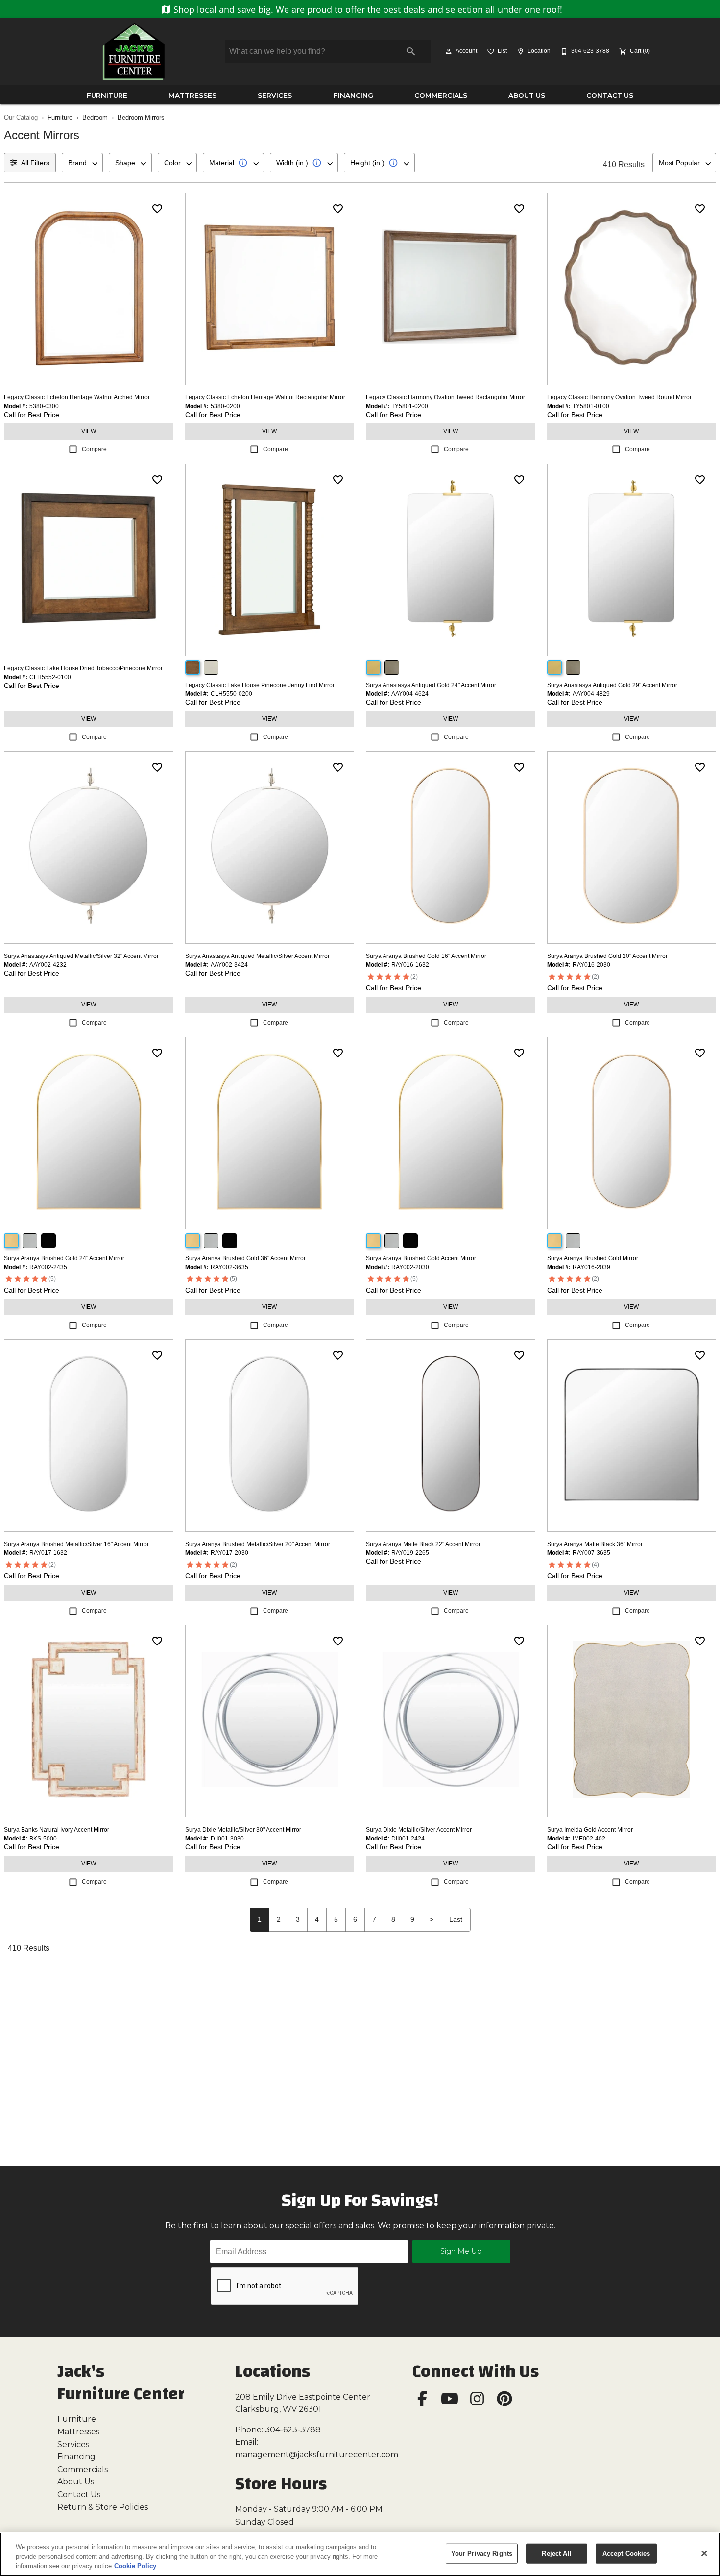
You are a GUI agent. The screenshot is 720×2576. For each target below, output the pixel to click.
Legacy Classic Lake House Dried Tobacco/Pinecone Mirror (83, 668)
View (89, 431)
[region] (360, 2554)
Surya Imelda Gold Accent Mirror (590, 1830)
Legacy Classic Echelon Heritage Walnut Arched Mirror (77, 397)
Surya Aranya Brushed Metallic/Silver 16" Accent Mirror (76, 1544)
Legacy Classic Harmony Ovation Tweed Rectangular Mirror (445, 397)
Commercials (441, 95)
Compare (94, 449)
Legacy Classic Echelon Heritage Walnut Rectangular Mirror (265, 397)
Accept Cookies (626, 2553)
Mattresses (192, 95)
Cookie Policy (135, 2566)
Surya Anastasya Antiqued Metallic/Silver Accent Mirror (257, 956)
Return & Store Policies (103, 2507)
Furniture (107, 95)
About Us (527, 95)
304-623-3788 (293, 2430)
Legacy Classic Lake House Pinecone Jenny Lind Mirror (260, 685)
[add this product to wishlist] (157, 209)
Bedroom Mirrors (141, 117)
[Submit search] (411, 51)
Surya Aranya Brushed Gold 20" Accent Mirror (607, 956)
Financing (353, 95)
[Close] (704, 2553)
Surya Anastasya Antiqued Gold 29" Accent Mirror (612, 685)
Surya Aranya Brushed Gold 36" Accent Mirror (245, 1258)
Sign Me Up (461, 2251)
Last (456, 1919)
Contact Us (610, 95)
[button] (449, 51)
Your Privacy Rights (482, 2553)
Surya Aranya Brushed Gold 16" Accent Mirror (426, 956)
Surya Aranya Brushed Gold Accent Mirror (421, 1258)
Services (275, 95)
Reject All (556, 2553)
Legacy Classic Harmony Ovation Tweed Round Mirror (619, 397)
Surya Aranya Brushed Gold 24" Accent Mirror (64, 1258)
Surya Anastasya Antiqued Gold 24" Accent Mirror (431, 685)
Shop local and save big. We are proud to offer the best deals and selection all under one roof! (367, 9)
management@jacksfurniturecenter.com (317, 2455)
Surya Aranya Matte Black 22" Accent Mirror (423, 1544)
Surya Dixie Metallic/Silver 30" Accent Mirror (243, 1830)
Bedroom (95, 117)
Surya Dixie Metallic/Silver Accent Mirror (419, 1830)
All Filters (35, 163)
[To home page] (134, 51)
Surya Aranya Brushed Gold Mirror (593, 1258)
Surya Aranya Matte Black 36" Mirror (595, 1544)
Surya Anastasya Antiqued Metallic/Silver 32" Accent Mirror (81, 956)
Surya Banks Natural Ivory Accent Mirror (57, 1830)
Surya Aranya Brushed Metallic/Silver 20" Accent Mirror (258, 1544)
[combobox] (82, 163)
